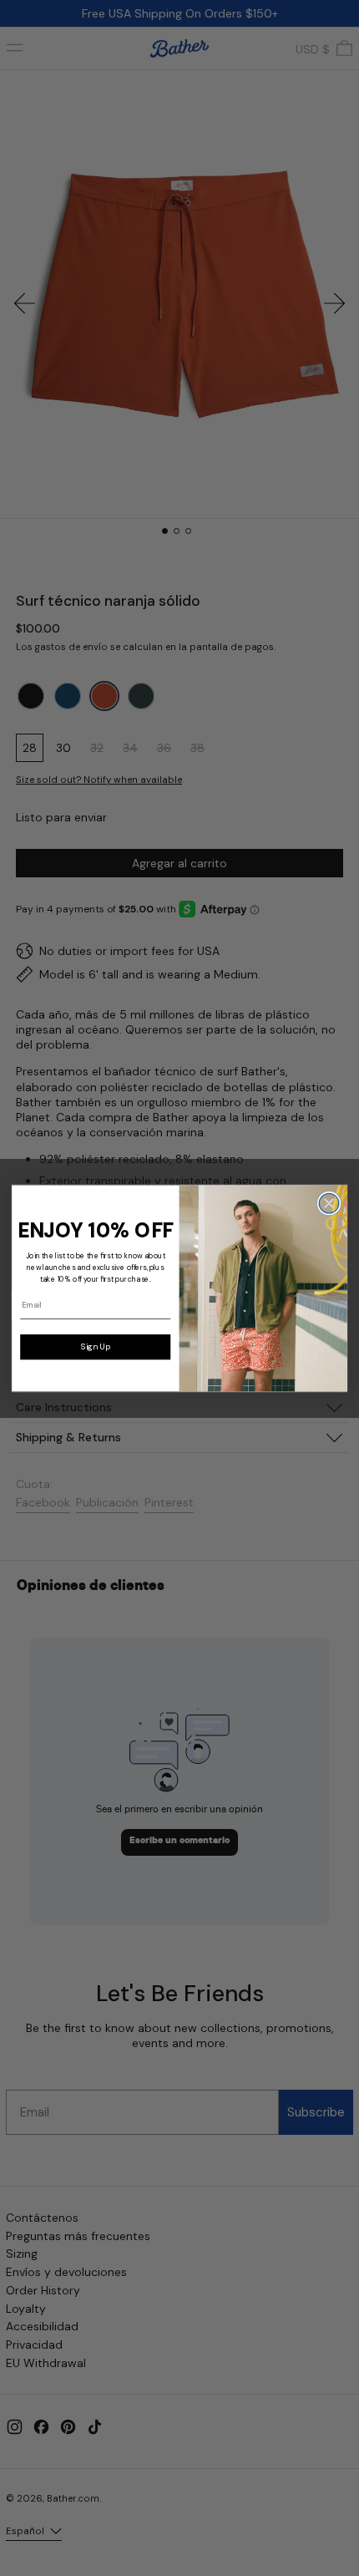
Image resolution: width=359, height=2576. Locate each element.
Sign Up (96, 1346)
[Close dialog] (329, 1203)
